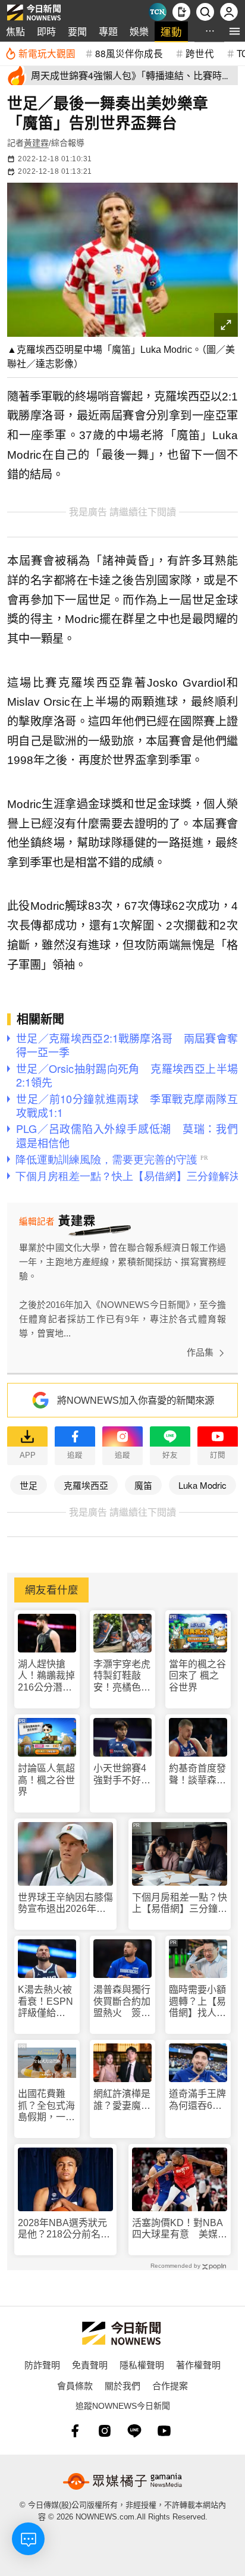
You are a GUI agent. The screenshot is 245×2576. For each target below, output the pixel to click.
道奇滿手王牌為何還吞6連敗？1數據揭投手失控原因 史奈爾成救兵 (198, 2100)
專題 (108, 31)
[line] (134, 2431)
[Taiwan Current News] (158, 12)
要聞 (77, 31)
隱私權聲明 (142, 2364)
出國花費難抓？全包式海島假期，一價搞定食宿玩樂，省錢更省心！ (46, 2106)
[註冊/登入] (229, 12)
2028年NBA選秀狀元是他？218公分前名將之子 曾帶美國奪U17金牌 (65, 2229)
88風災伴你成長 (129, 53)
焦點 (15, 31)
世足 (29, 1485)
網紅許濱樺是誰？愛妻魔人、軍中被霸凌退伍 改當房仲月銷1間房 (122, 2100)
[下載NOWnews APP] (181, 12)
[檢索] (205, 12)
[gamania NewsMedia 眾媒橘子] (122, 2481)
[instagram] (105, 2431)
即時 (46, 31)
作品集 (200, 1352)
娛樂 (139, 31)
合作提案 (170, 2385)
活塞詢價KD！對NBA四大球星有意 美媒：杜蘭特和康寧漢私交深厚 (180, 2229)
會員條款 (75, 2385)
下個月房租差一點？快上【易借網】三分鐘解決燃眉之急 (180, 1903)
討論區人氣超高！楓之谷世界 (46, 1780)
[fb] (75, 2431)
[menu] (235, 31)
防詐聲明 (42, 2364)
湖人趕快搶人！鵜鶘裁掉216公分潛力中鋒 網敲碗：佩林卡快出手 (46, 1676)
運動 (171, 31)
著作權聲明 (198, 2364)
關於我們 (122, 2385)
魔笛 (143, 1485)
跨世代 (200, 53)
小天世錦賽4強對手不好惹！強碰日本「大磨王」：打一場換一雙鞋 (122, 1774)
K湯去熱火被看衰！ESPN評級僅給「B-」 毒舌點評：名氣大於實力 (46, 2001)
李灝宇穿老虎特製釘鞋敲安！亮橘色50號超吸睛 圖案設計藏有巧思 (122, 1676)
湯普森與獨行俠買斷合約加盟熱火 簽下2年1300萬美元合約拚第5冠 (122, 2001)
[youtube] (164, 2431)
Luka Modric (202, 1485)
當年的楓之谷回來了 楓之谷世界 (197, 1675)
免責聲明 (90, 2364)
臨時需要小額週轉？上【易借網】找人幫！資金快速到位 (197, 2001)
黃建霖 (36, 143)
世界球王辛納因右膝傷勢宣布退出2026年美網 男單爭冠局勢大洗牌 (65, 1903)
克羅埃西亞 (86, 1485)
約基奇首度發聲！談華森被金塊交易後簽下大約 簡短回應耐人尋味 (197, 1774)
